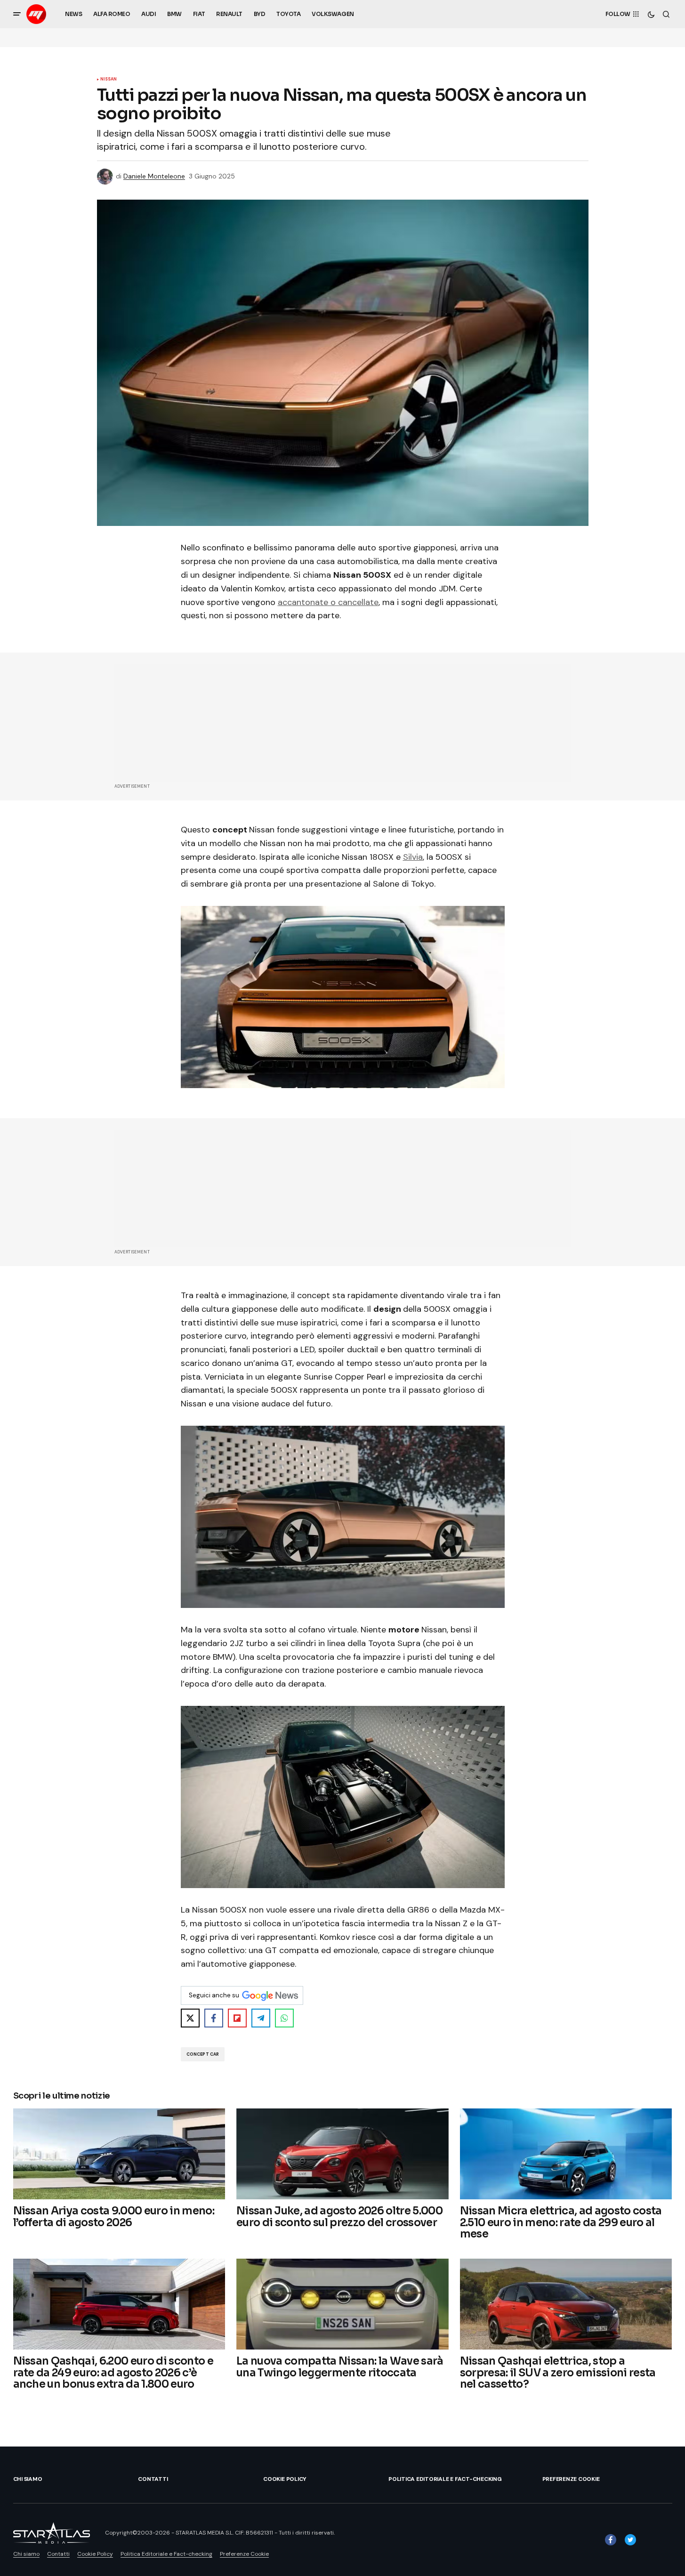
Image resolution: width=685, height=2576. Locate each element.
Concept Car (203, 2054)
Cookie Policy (285, 2479)
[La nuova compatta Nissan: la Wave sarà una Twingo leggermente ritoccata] (342, 2304)
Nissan (109, 80)
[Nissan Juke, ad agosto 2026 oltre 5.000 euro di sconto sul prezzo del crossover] (342, 2154)
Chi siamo (28, 2479)
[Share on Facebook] (214, 2018)
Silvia (413, 857)
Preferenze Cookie (571, 2479)
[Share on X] (190, 2018)
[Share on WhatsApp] (284, 2018)
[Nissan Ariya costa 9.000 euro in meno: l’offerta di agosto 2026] (119, 2154)
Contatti (153, 2479)
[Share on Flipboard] (237, 2018)
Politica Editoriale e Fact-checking (445, 2479)
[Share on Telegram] (261, 2018)
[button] (17, 14)
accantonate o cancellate (328, 602)
